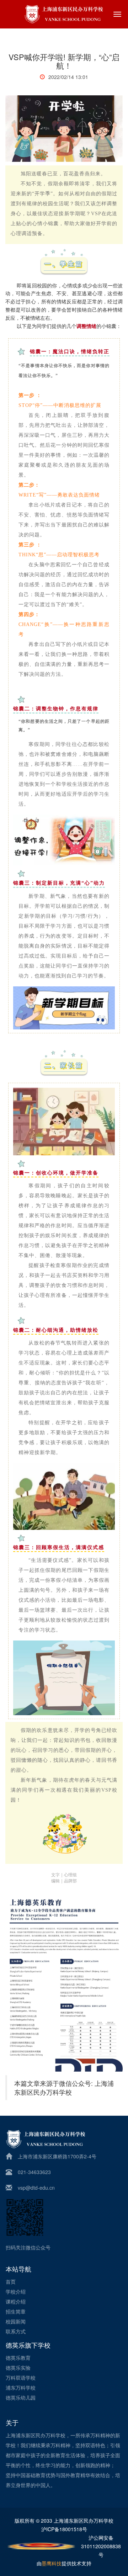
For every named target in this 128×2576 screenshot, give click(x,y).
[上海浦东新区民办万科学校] (64, 14)
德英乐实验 (18, 2368)
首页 (11, 2281)
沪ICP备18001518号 (64, 2529)
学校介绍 (16, 2291)
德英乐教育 (18, 2358)
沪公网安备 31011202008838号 (101, 2546)
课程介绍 (16, 2301)
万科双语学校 (21, 2378)
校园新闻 (16, 2321)
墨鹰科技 (52, 2563)
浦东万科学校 (21, 2387)
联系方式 (16, 2331)
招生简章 (16, 2311)
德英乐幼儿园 (21, 2397)
